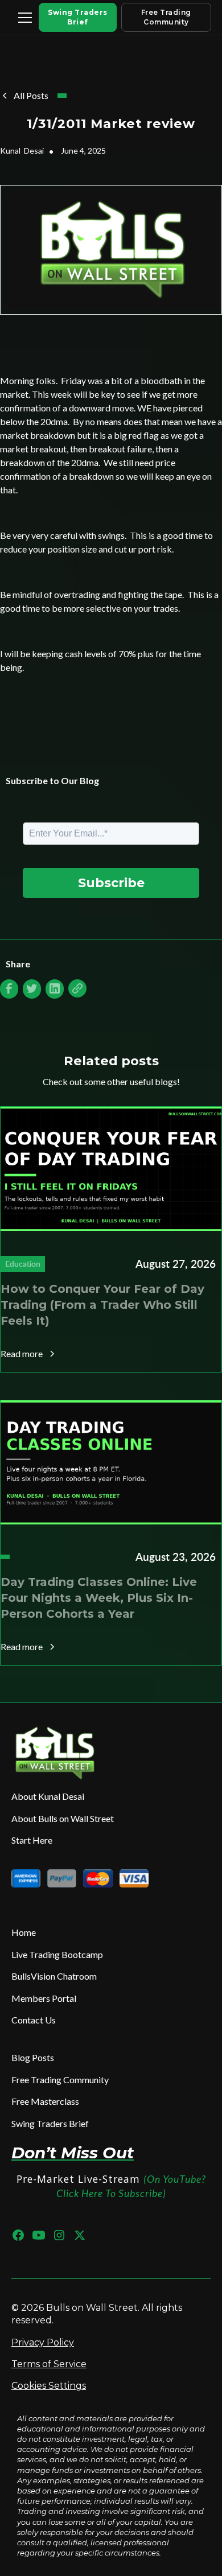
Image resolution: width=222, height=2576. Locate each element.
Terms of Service (49, 2364)
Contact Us (34, 2020)
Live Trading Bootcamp (57, 1954)
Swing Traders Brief (78, 17)
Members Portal (44, 1998)
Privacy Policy (43, 2342)
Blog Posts (33, 2057)
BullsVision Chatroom (54, 1976)
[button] (23, 18)
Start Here (32, 1840)
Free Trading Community (166, 17)
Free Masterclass (45, 2101)
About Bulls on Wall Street (63, 1818)
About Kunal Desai (48, 1796)
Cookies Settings (49, 2386)
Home (24, 1932)
